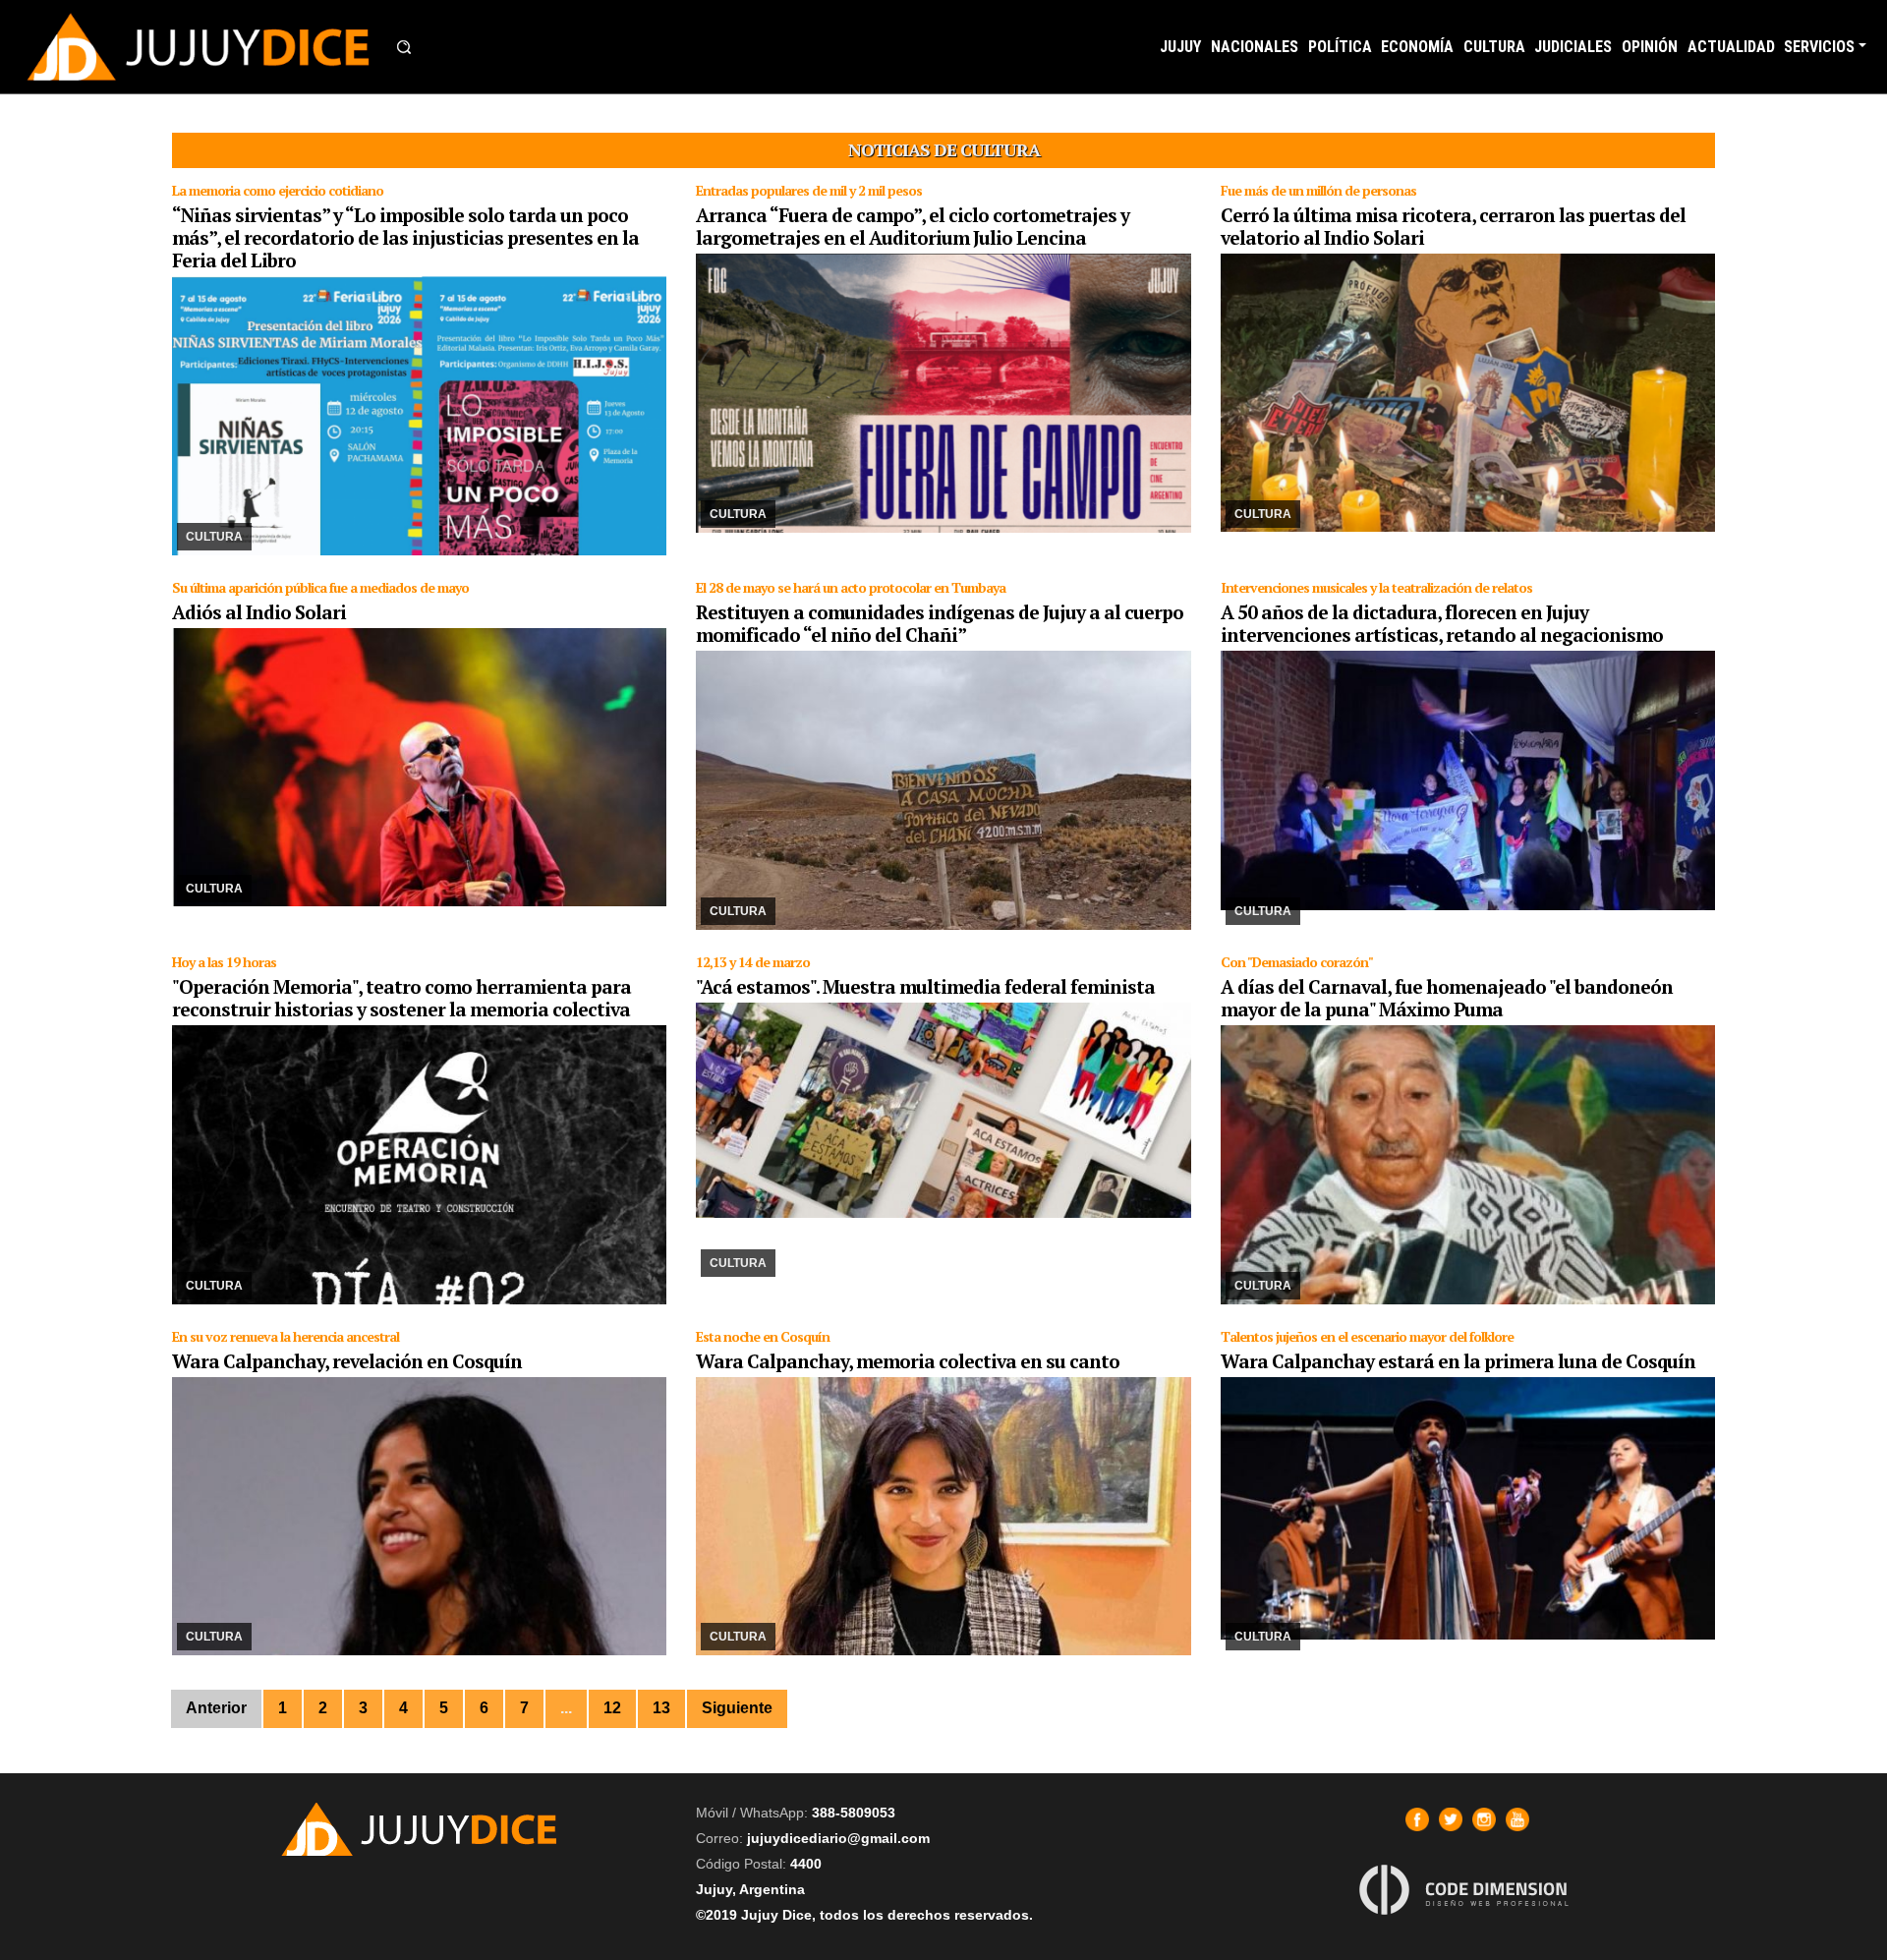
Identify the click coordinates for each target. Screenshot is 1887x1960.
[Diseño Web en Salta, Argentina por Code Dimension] (1467, 1890)
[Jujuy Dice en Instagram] (1484, 1819)
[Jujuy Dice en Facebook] (1417, 1819)
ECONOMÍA (1417, 47)
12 (612, 1708)
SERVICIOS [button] (1819, 47)
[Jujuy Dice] (199, 47)
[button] (404, 47)
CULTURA (1494, 47)
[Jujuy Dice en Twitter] (1451, 1819)
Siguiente (737, 1708)
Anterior (216, 1708)
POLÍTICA (1340, 47)
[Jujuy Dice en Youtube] (1517, 1819)
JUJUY (1180, 47)
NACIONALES (1255, 47)
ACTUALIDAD (1731, 47)
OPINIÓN (1650, 47)
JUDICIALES (1573, 47)
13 (661, 1708)
